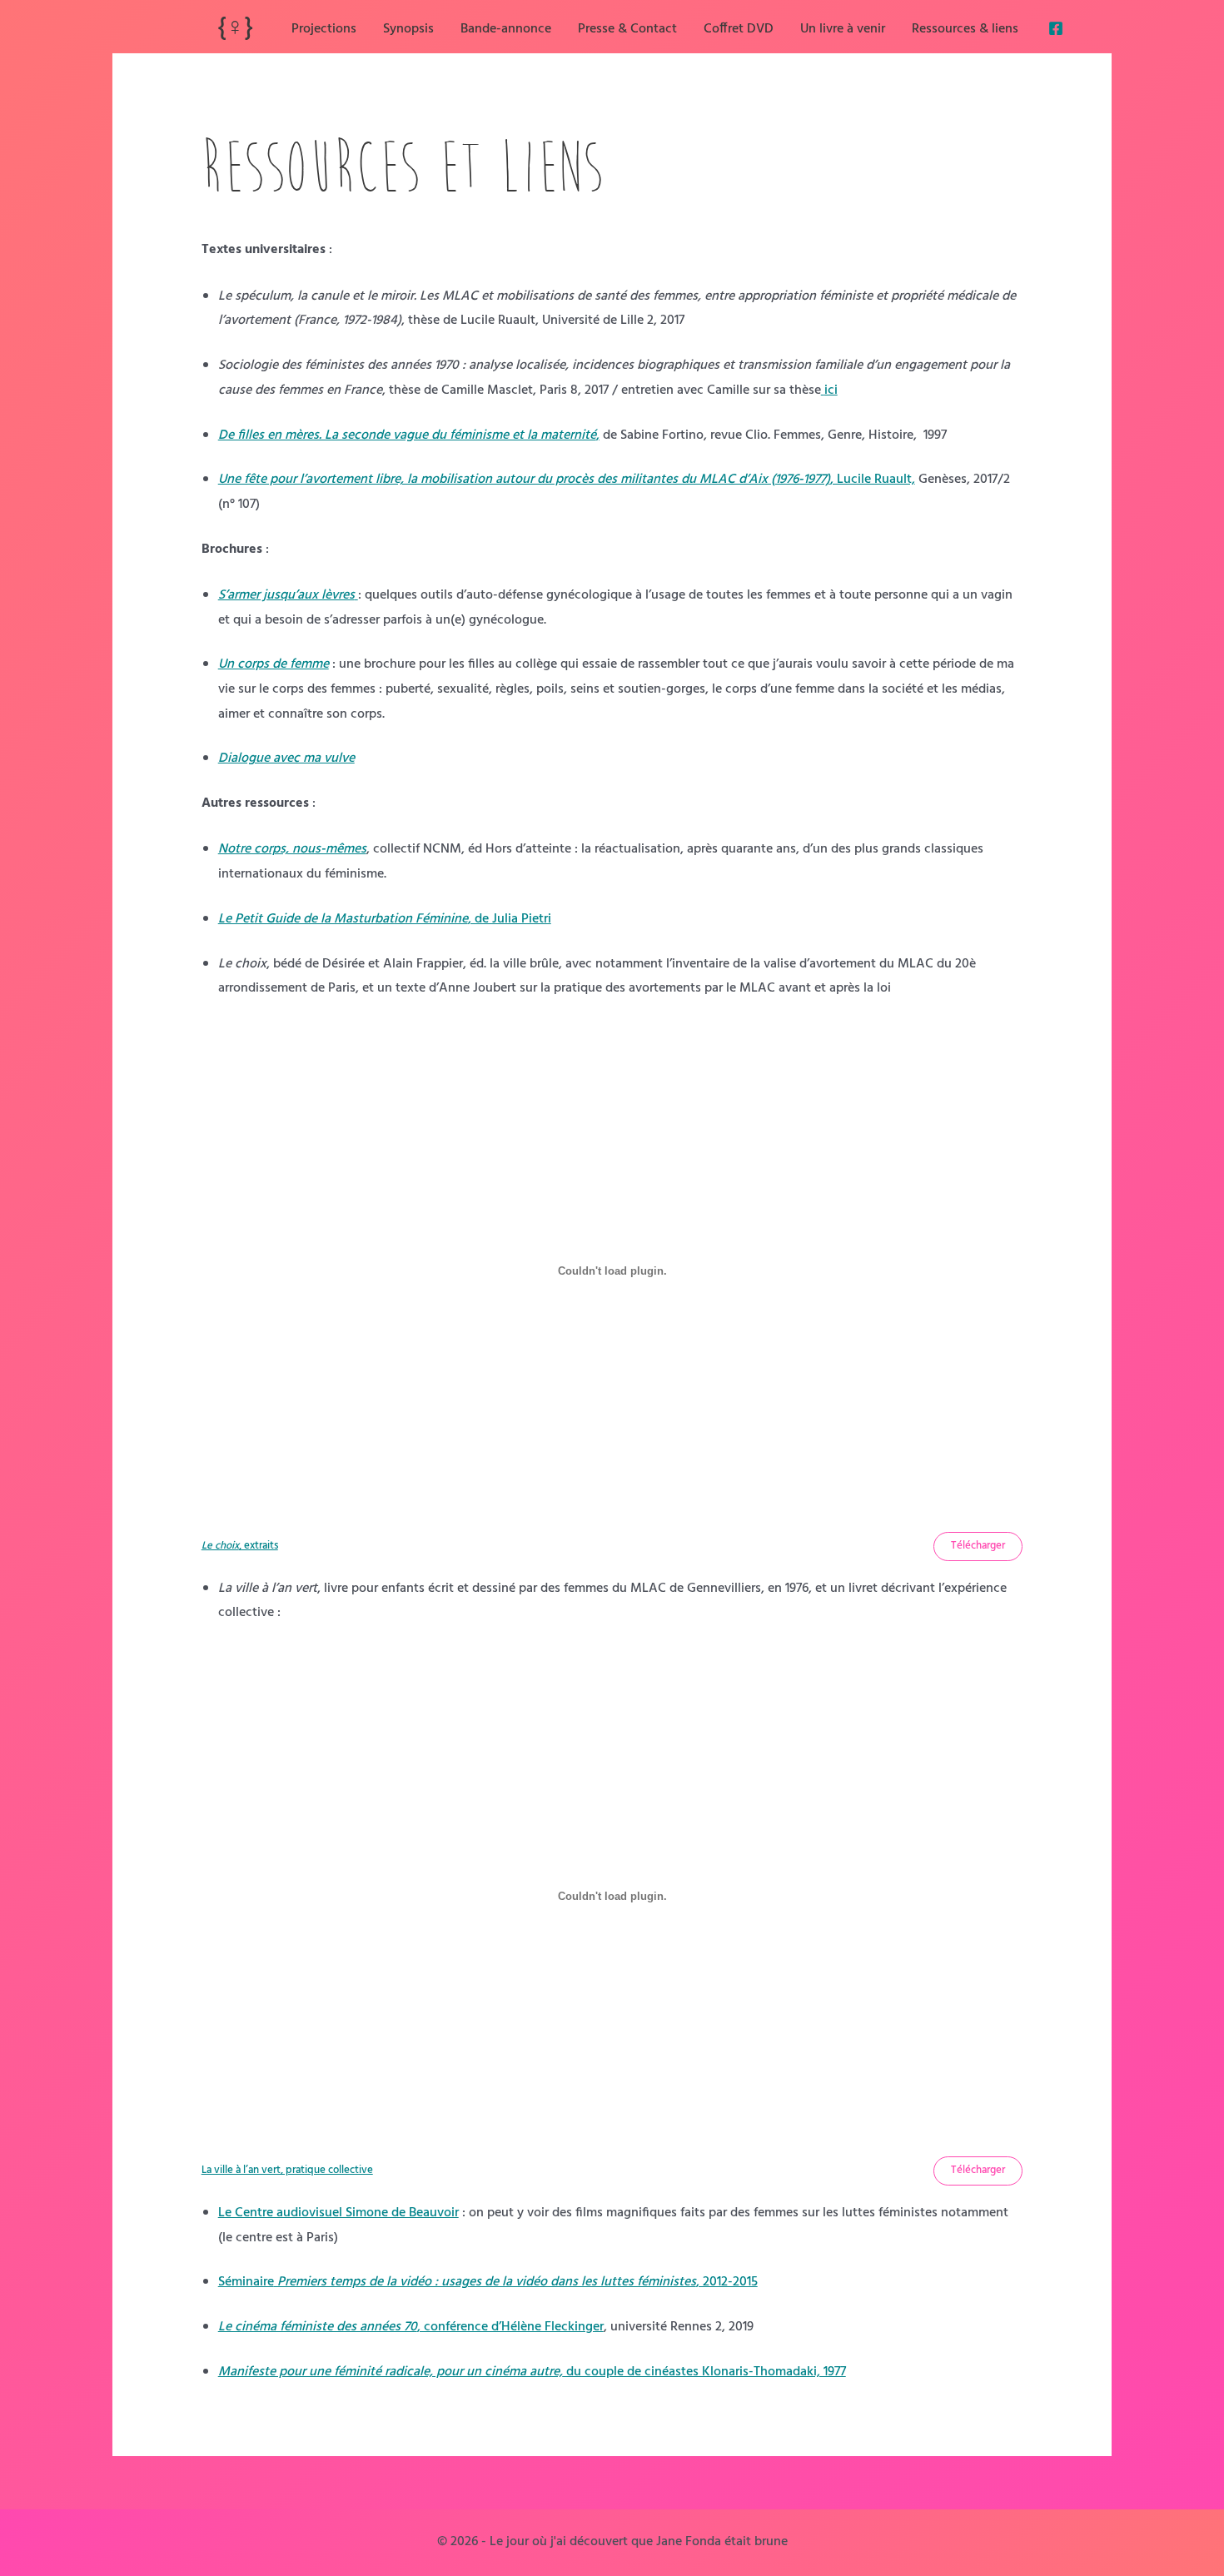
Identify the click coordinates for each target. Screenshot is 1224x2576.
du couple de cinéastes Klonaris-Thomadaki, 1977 (532, 2372)
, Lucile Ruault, (567, 480)
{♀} (235, 29)
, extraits (240, 1546)
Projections (324, 29)
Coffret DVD (739, 29)
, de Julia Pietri (385, 919)
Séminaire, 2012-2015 (488, 2282)
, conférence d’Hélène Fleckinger (411, 2327)
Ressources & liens (965, 29)
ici (831, 390)
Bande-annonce (506, 29)
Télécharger (978, 1546)
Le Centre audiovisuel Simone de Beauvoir (338, 2213)
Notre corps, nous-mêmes (292, 849)
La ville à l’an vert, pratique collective (287, 2170)
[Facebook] (1056, 28)
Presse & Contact (627, 29)
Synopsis (408, 29)
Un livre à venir (843, 29)
